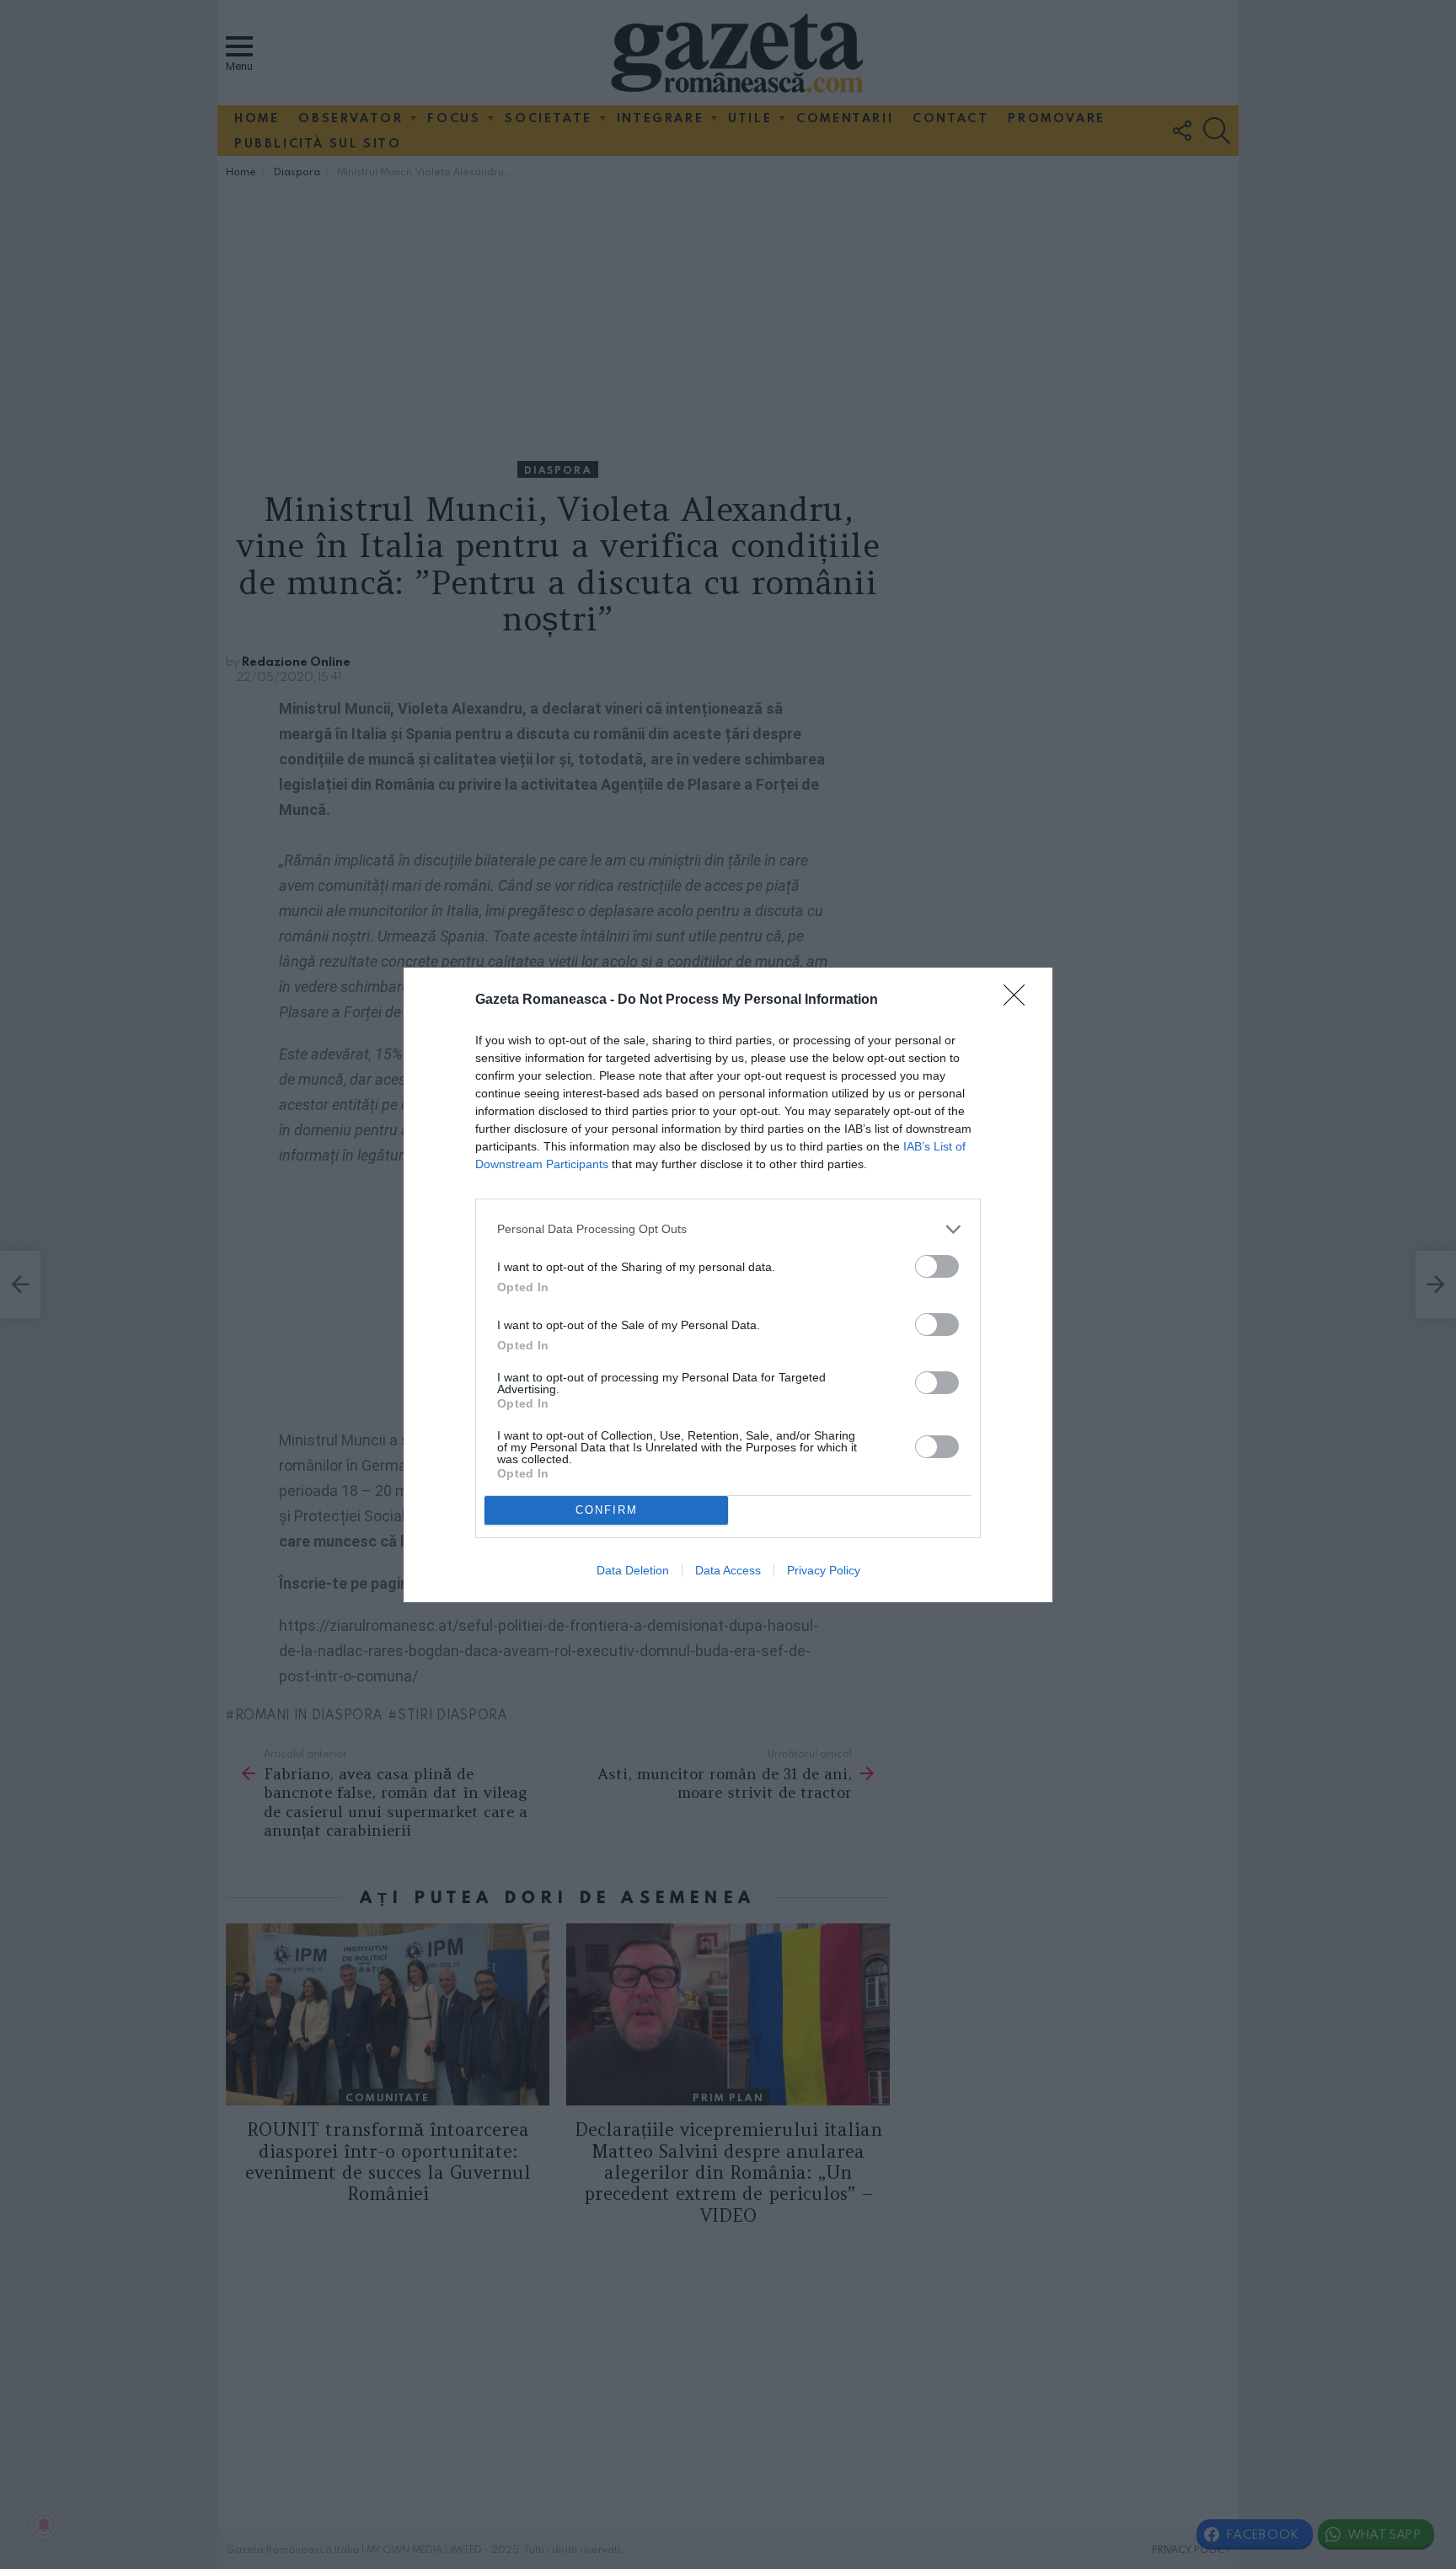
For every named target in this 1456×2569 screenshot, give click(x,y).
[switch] (937, 1266)
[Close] (1020, 1000)
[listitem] (728, 1229)
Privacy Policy (824, 1570)
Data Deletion (633, 1570)
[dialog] (728, 1285)
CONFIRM (607, 1510)
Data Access (728, 1570)
